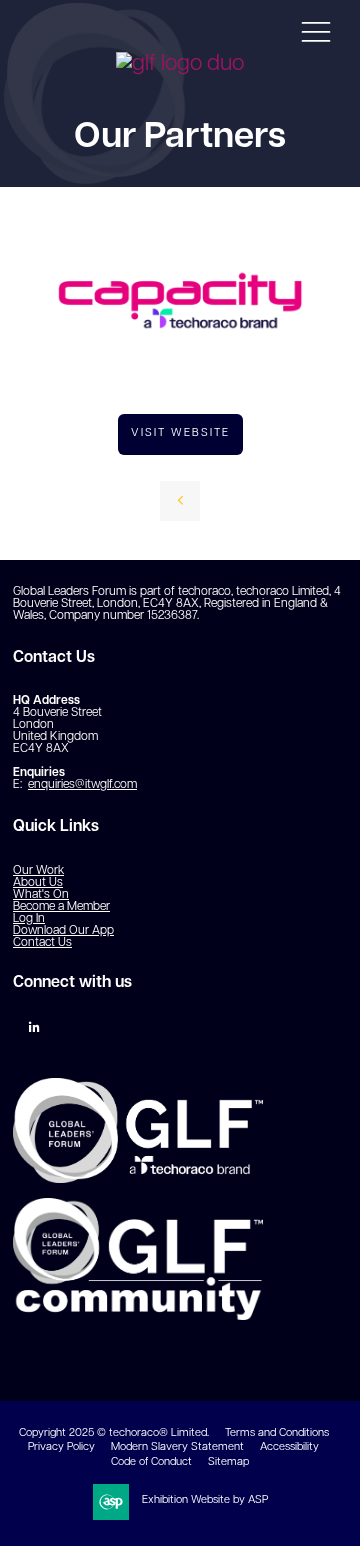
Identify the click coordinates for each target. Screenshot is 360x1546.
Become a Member (61, 907)
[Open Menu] (316, 31)
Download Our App (63, 931)
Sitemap (228, 1462)
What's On (41, 895)
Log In (29, 919)
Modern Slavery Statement (177, 1447)
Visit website (180, 433)
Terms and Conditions (277, 1433)
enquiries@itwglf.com (82, 785)
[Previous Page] (180, 501)
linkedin (34, 1027)
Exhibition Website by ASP (205, 1500)
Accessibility (289, 1447)
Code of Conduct (151, 1462)
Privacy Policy (61, 1447)
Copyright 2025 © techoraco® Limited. (114, 1433)
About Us (38, 883)
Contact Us (42, 943)
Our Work (38, 871)
